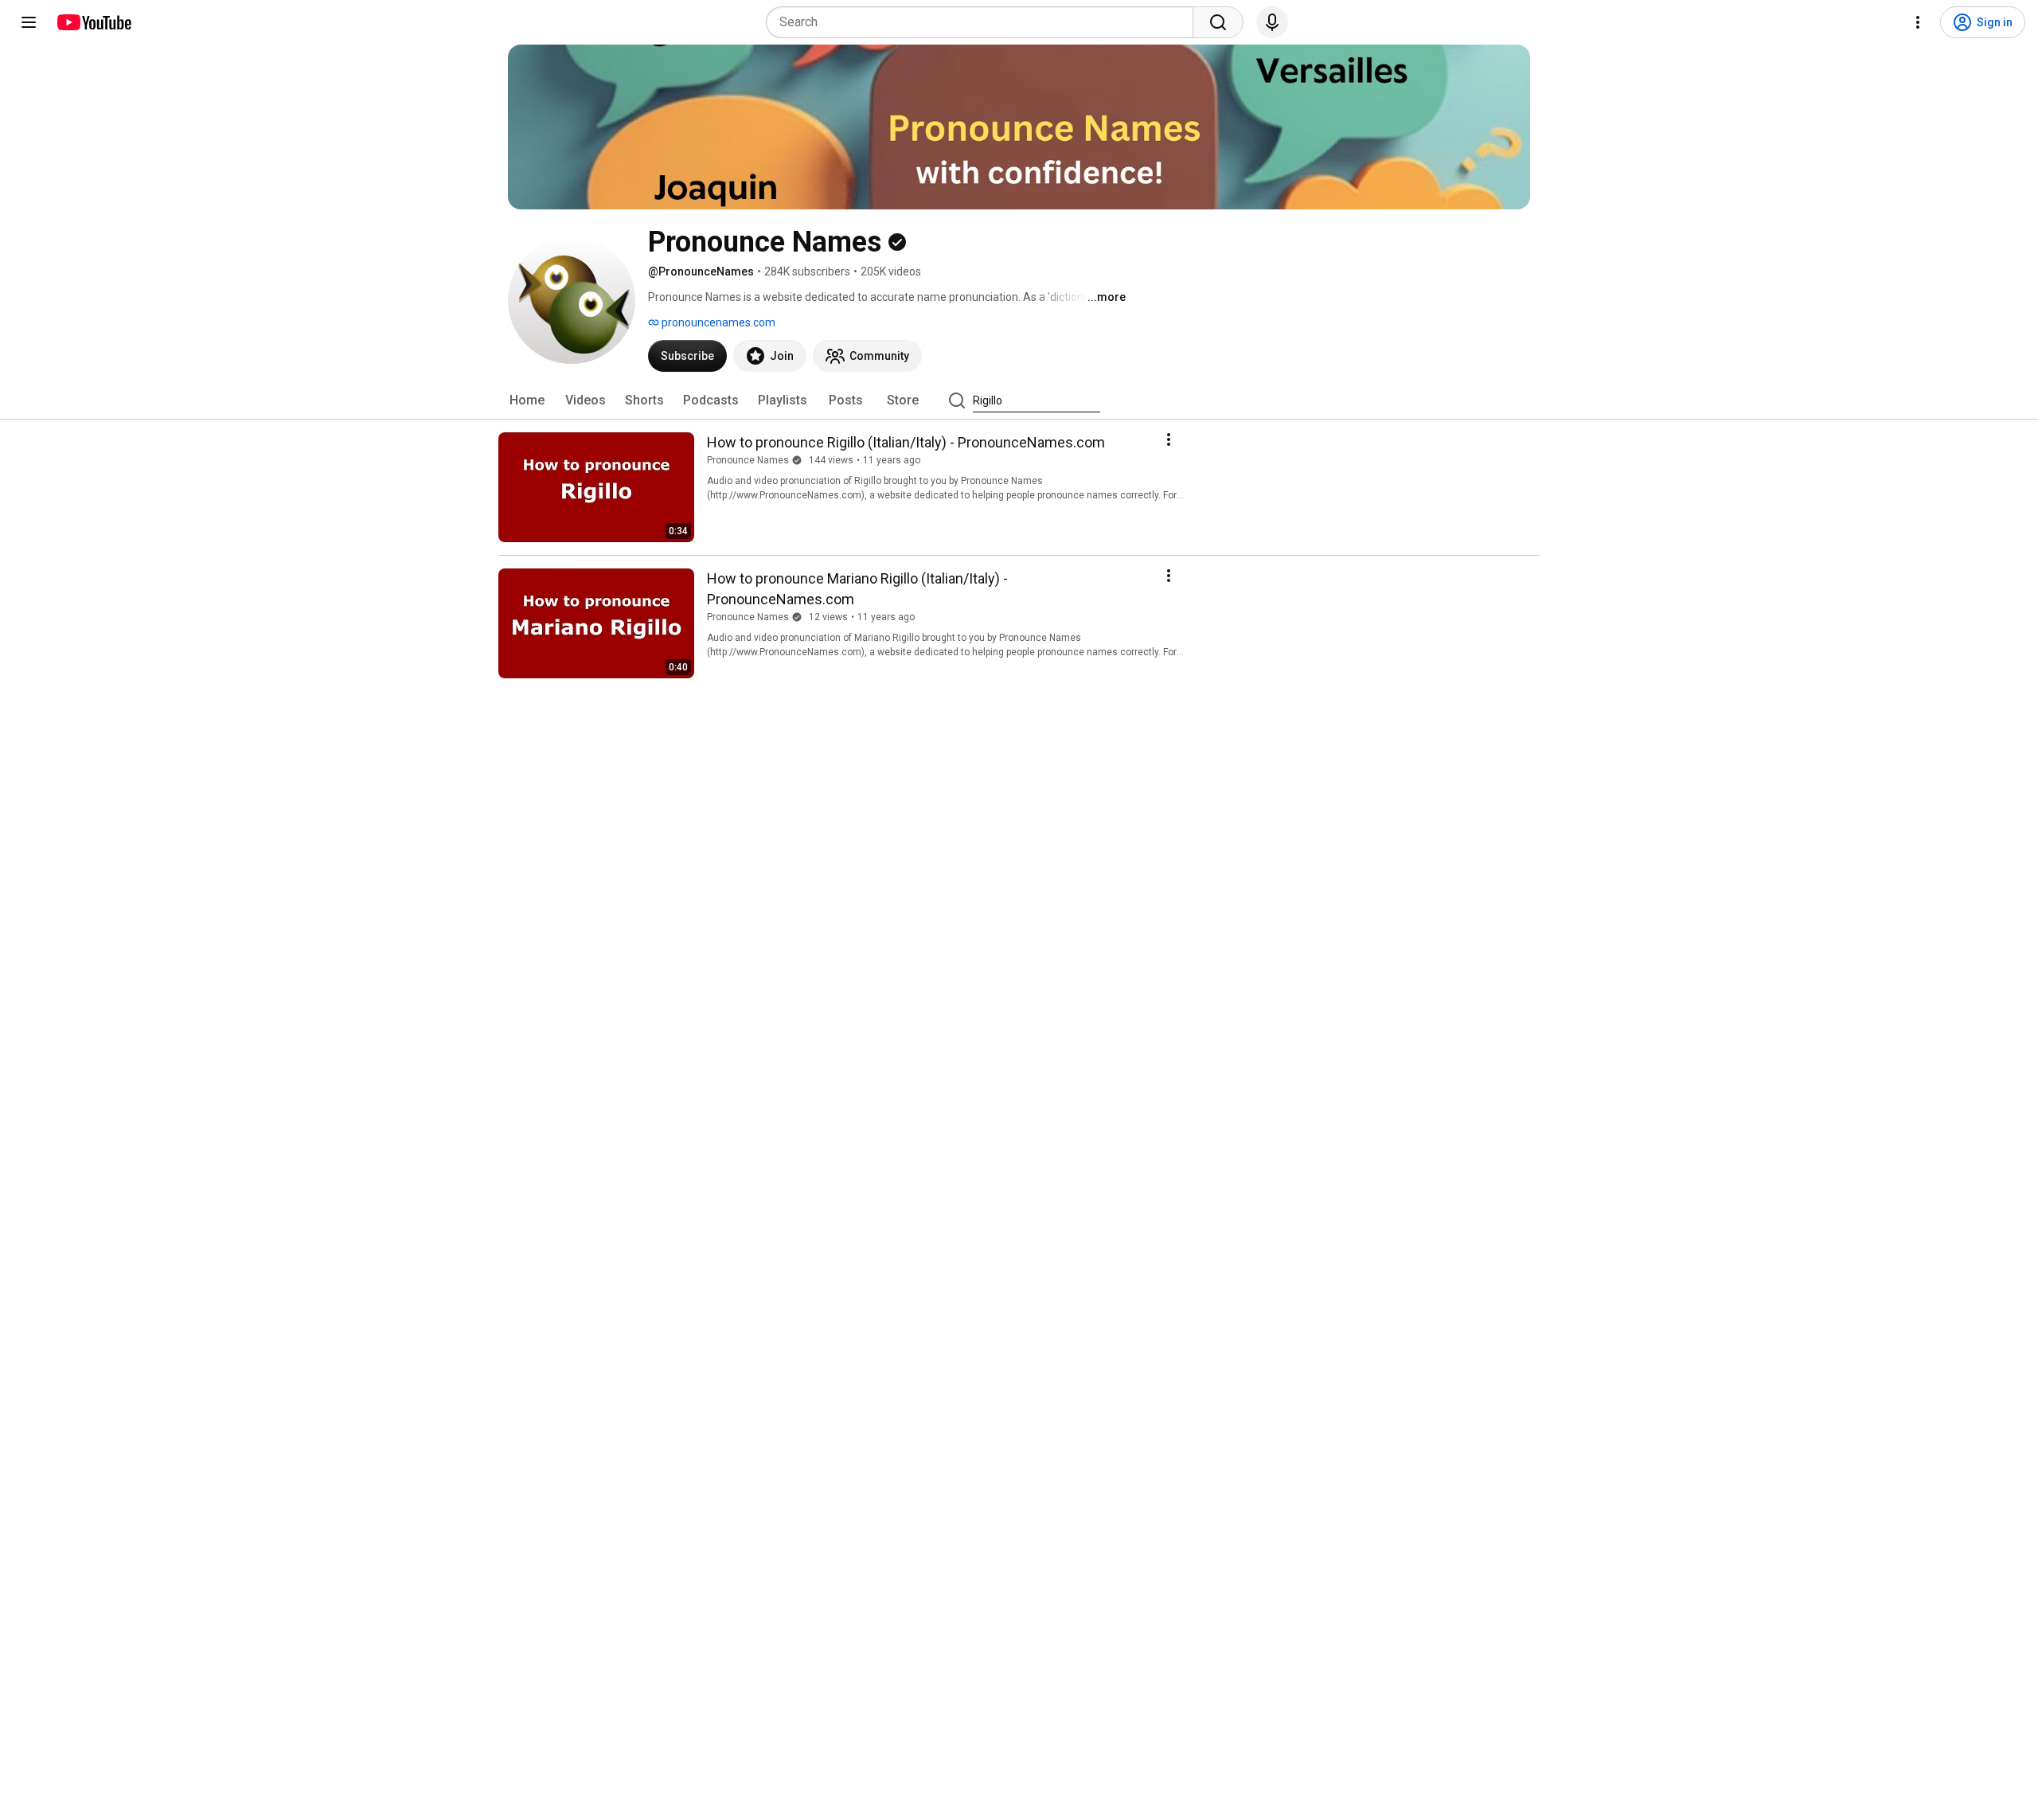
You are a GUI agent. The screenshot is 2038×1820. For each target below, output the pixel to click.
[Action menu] (1169, 439)
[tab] (527, 400)
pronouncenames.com (717, 322)
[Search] (1218, 22)
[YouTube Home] (94, 22)
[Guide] (29, 22)
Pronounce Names (748, 460)
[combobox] (984, 22)
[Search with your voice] (1272, 22)
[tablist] (1019, 400)
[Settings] (1918, 22)
